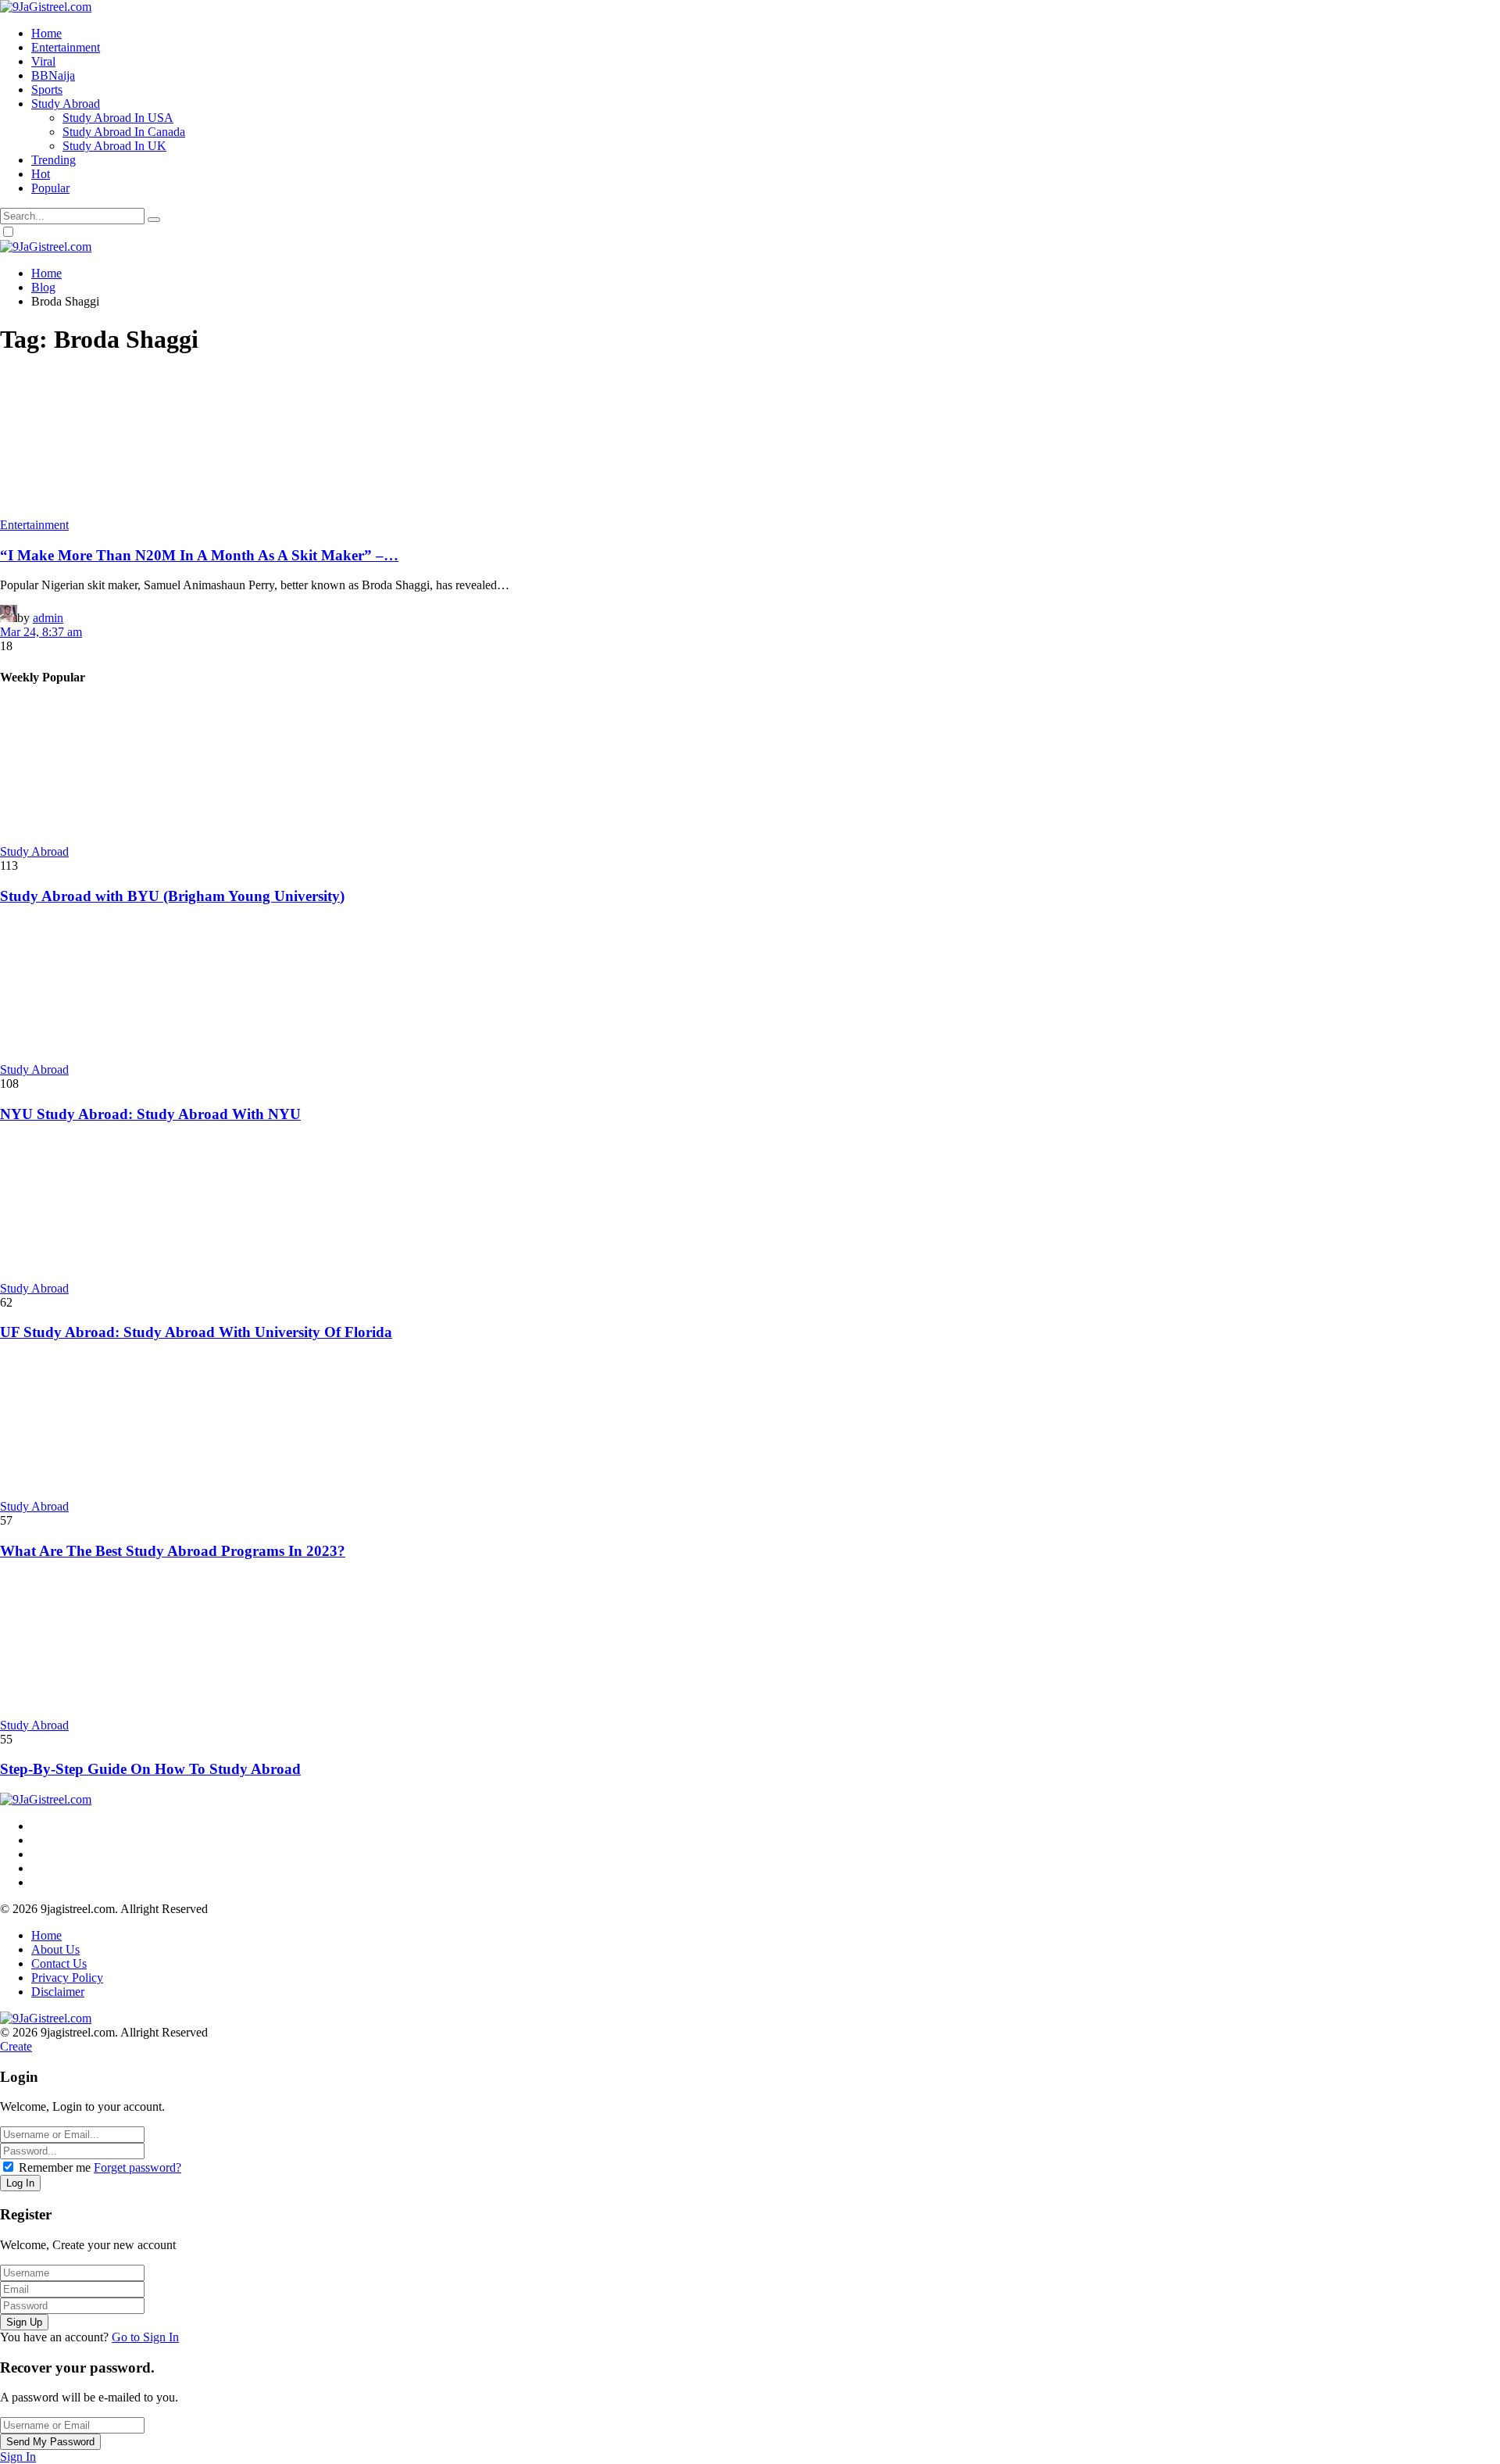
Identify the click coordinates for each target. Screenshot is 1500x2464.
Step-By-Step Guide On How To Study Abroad (150, 1769)
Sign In (18, 2457)
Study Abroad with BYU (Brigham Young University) (172, 896)
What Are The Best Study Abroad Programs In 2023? (173, 1551)
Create (16, 2046)
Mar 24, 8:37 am (41, 632)
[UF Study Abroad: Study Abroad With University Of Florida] (750, 1210)
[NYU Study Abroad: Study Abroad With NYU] (750, 991)
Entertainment (34, 525)
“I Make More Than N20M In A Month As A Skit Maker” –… (199, 555)
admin (48, 618)
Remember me (55, 2167)
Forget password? (137, 2167)
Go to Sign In (145, 2337)
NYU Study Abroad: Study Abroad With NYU (150, 1114)
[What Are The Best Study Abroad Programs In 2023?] (750, 1428)
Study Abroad (34, 851)
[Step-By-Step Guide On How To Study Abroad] (750, 1647)
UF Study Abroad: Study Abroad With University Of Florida (196, 1332)
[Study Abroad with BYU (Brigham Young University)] (750, 773)
